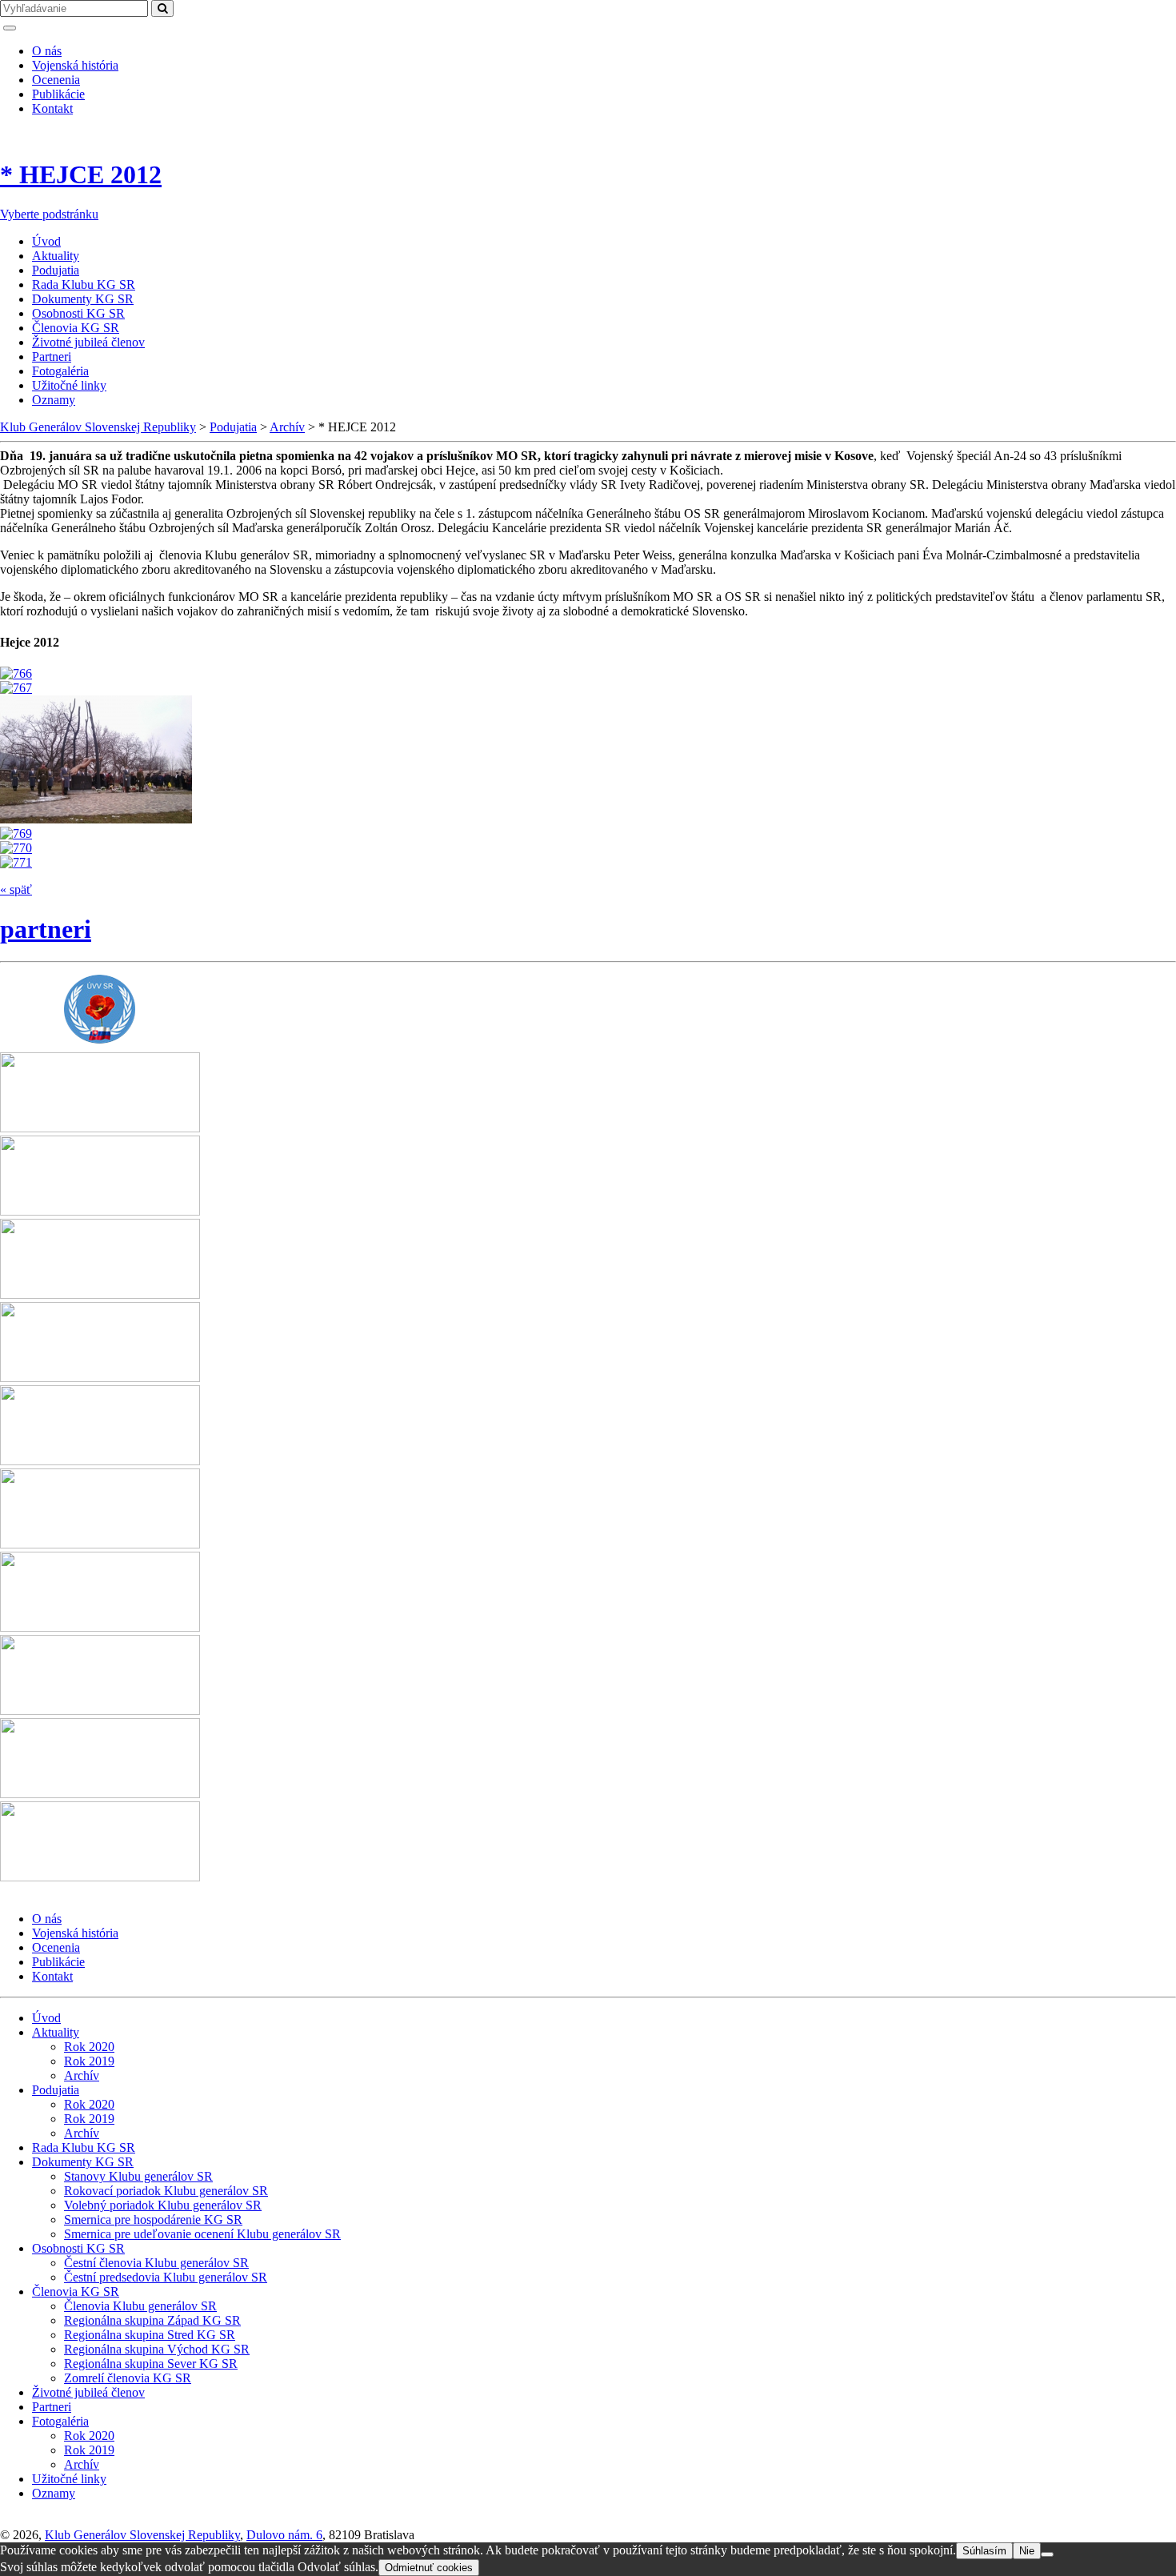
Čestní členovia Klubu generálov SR (156, 2263)
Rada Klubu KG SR (84, 284)
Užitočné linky (69, 385)
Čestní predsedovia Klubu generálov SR (166, 2277)
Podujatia (56, 270)
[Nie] (1047, 2554)
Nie (1027, 2551)
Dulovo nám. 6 (284, 2535)
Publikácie (58, 94)
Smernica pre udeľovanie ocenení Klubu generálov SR (202, 2234)
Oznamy (54, 400)
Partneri (52, 357)
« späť (16, 889)
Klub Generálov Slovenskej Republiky (142, 2535)
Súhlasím (984, 2551)
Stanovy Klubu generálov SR (138, 2176)
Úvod (46, 241)
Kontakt (52, 108)
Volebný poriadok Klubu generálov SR (163, 2205)
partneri (46, 929)
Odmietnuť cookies (429, 2568)
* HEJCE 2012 (81, 174)
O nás (47, 51)
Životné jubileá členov (88, 342)
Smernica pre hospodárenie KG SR (153, 2219)
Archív (82, 2075)
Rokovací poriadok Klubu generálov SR (166, 2191)
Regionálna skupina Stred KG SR (150, 2335)
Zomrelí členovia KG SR (128, 2378)
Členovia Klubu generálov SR (140, 2306)
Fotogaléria (60, 371)
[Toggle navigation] (10, 28)
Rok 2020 (89, 2047)
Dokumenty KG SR (83, 299)
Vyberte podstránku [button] (49, 214)
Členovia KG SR (76, 328)
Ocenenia (56, 80)
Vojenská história (75, 65)
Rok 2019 (89, 2061)
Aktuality (56, 256)
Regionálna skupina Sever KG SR (151, 2364)
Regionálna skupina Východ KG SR (157, 2349)
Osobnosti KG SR (78, 313)
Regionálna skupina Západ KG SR (152, 2320)
